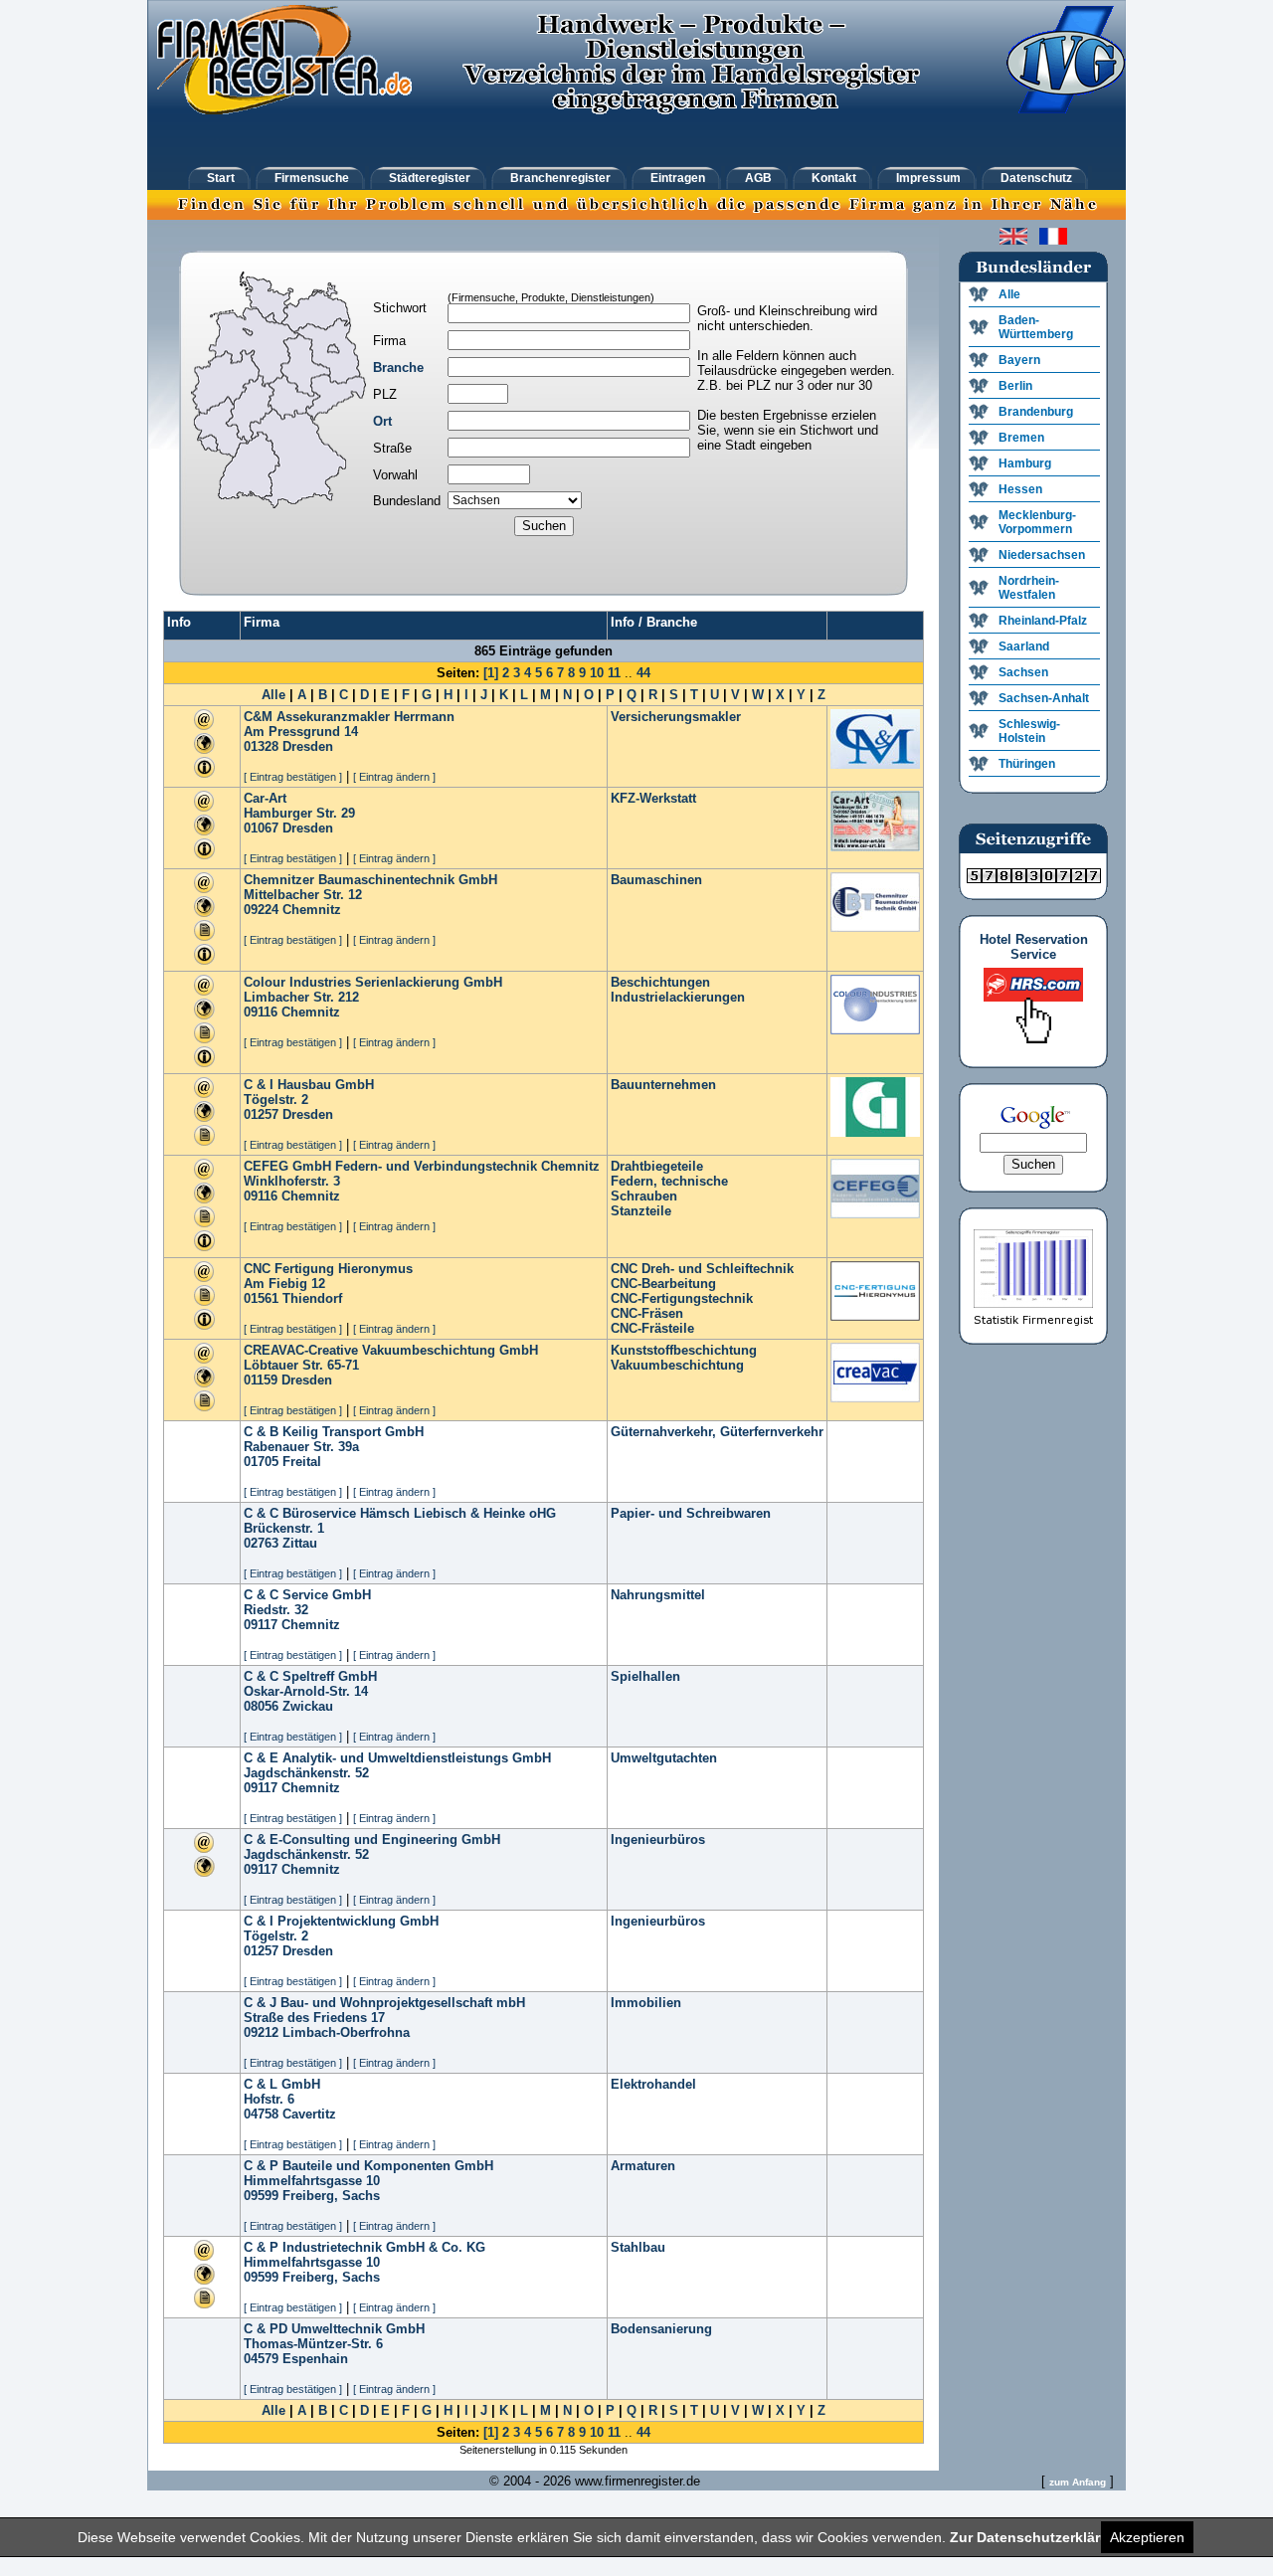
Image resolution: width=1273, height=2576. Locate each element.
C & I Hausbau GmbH (309, 1085)
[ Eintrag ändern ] (394, 777)
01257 (261, 1114)
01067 (261, 828)
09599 (261, 2196)
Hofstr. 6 (269, 2099)
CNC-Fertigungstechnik (682, 1298)
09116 (261, 1012)
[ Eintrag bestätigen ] (293, 777)
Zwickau (308, 1706)
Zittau (300, 1543)
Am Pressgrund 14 (301, 732)
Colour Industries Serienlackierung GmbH (373, 982)
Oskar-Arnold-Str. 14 (306, 1691)
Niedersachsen (1042, 555)
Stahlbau (638, 2247)
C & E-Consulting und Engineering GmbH (372, 1840)
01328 (261, 746)
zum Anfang (1078, 2482)
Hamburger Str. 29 (299, 813)
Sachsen (1023, 672)
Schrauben (644, 1196)
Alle (273, 695)
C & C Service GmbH (307, 1595)
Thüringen (1027, 764)
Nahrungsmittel (658, 1595)
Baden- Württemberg (1036, 327)
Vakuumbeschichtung (677, 1365)
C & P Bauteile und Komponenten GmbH (368, 2166)
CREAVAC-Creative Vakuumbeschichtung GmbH (391, 1350)
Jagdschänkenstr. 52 (306, 1773)
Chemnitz (312, 910)
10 (597, 673)
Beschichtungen (660, 982)
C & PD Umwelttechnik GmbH (334, 2329)
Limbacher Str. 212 (301, 997)
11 (614, 673)
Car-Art (265, 798)
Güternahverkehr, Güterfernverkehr (717, 1432)
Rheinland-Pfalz (1043, 621)
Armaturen (643, 2166)
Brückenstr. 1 (284, 1528)
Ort (382, 421)
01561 (261, 1298)
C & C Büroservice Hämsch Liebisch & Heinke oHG (400, 1513)
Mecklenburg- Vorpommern (1037, 522)
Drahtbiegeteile (657, 1166)
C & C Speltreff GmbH (310, 1676)
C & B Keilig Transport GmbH (334, 1432)
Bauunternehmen (663, 1085)
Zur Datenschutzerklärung (1038, 2537)
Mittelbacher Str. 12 (303, 895)
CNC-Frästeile (652, 1328)
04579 (261, 2359)
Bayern (1019, 360)
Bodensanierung (661, 2329)
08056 (261, 1706)
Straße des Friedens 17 (314, 2018)
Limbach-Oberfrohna (346, 2032)
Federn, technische (669, 1181)
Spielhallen (645, 1676)
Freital (302, 1462)
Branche (398, 368)
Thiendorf (312, 1298)
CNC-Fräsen (647, 1313)
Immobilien (646, 2003)
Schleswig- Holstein (1029, 731)
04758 (261, 2114)
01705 (261, 1462)
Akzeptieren (1147, 2537)
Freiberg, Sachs (331, 2196)
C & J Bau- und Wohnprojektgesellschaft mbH (384, 2003)
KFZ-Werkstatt (653, 798)
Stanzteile (641, 1211)
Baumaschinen (656, 880)
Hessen (1020, 489)
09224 (261, 910)
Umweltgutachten (664, 1758)
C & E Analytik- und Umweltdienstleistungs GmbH (397, 1758)
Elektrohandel (653, 2084)
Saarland (1024, 646)
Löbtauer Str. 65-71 (301, 1365)
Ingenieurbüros (658, 1840)
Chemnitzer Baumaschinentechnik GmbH (370, 880)
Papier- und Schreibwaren (691, 1513)
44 (643, 673)
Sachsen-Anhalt (1044, 698)
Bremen (1021, 438)
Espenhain (315, 2359)
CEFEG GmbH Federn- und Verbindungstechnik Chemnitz (422, 1166)
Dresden (308, 746)
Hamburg (1025, 463)
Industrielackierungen (678, 997)
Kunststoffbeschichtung (684, 1350)
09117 (261, 1625)
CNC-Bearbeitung (663, 1284)
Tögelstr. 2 (276, 1100)
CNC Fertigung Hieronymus (328, 1269)
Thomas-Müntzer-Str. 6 (313, 2344)
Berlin (1015, 386)
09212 (261, 2032)
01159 (261, 1380)
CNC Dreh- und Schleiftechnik (702, 1269)
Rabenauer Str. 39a (301, 1447)
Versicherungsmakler (676, 717)
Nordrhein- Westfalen (1029, 588)
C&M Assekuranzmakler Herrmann (349, 717)
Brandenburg (1036, 412)
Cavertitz (309, 2114)
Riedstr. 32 (276, 1610)
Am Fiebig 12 (284, 1284)
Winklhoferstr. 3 (292, 1181)
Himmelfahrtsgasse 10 (312, 2181)
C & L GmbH (282, 2084)
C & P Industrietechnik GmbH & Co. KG (364, 2247)
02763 (261, 1543)
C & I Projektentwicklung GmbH (341, 1921)
